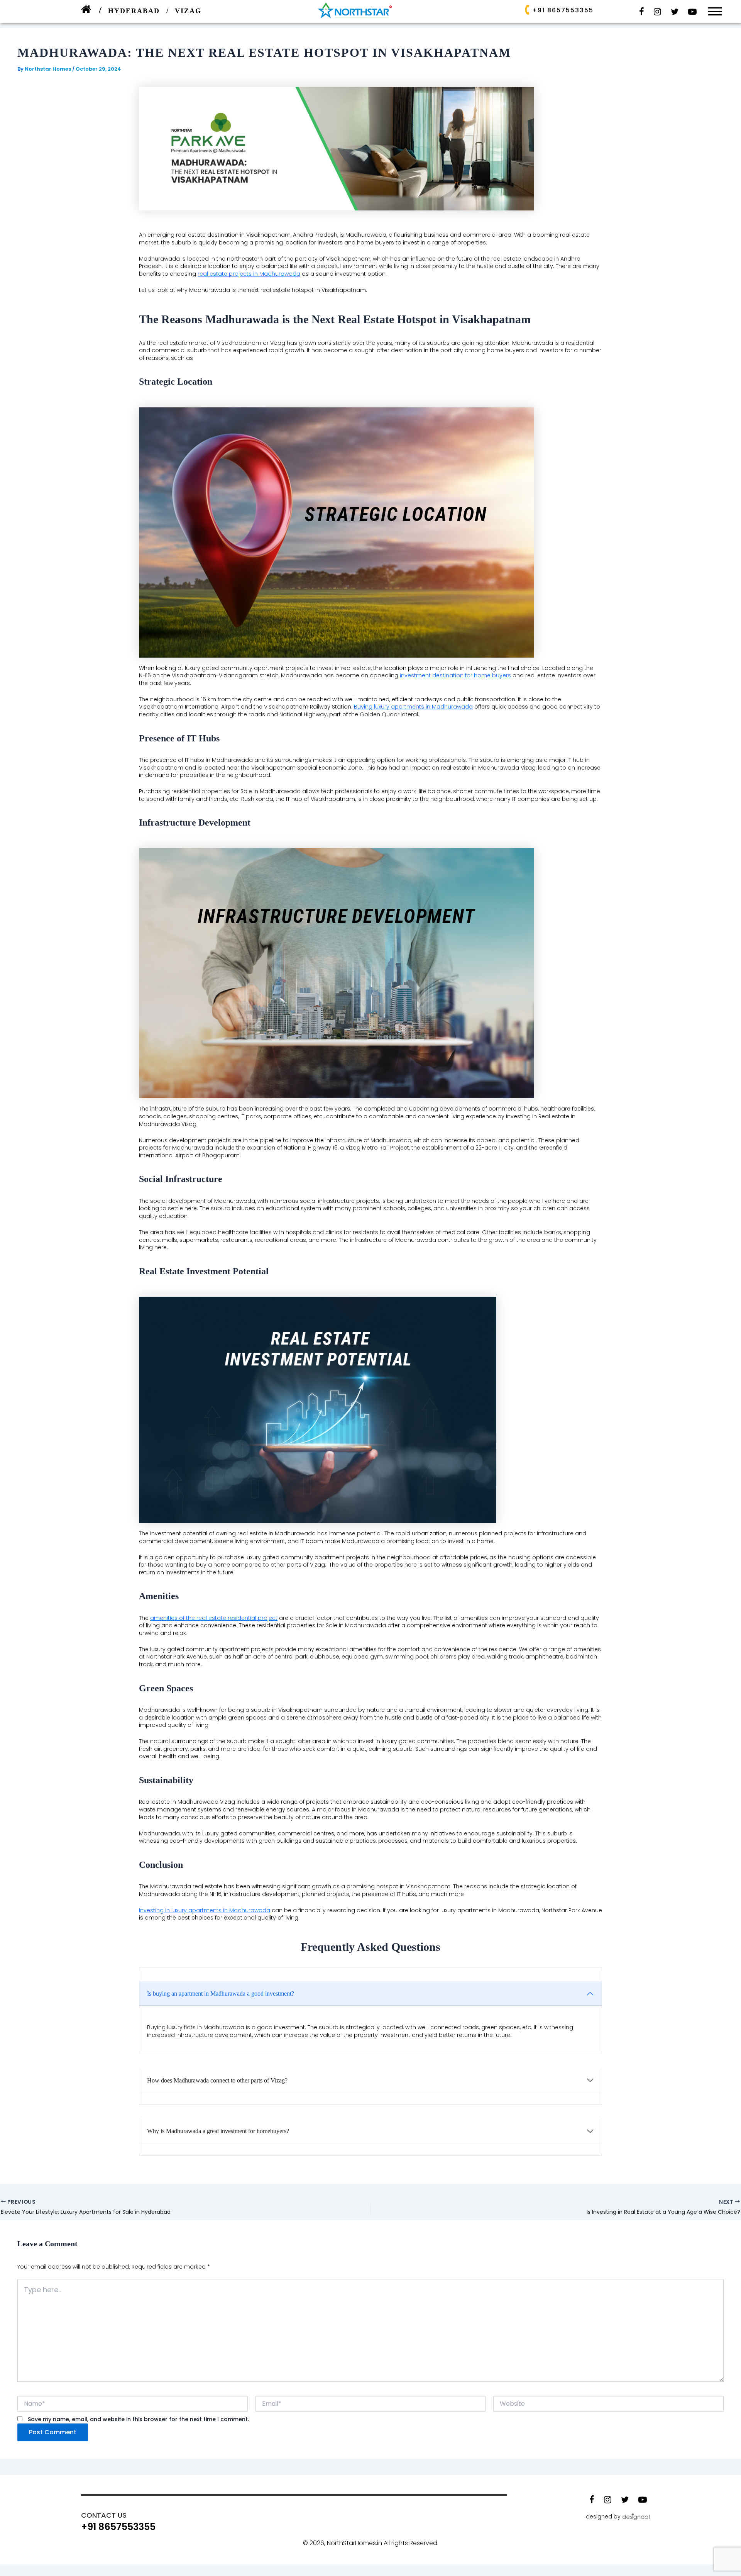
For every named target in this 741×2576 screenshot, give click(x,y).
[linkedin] (675, 12)
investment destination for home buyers (455, 675)
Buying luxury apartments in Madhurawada (413, 707)
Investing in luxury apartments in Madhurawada (205, 1910)
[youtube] (692, 12)
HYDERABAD (135, 11)
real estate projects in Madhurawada (249, 274)
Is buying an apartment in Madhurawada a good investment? (221, 1993)
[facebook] (642, 12)
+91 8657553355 (563, 10)
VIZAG (188, 11)
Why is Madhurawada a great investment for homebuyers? (218, 2131)
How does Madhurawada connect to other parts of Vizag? (217, 2080)
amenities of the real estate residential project (214, 1618)
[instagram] (657, 12)
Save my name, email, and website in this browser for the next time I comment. (138, 2419)
